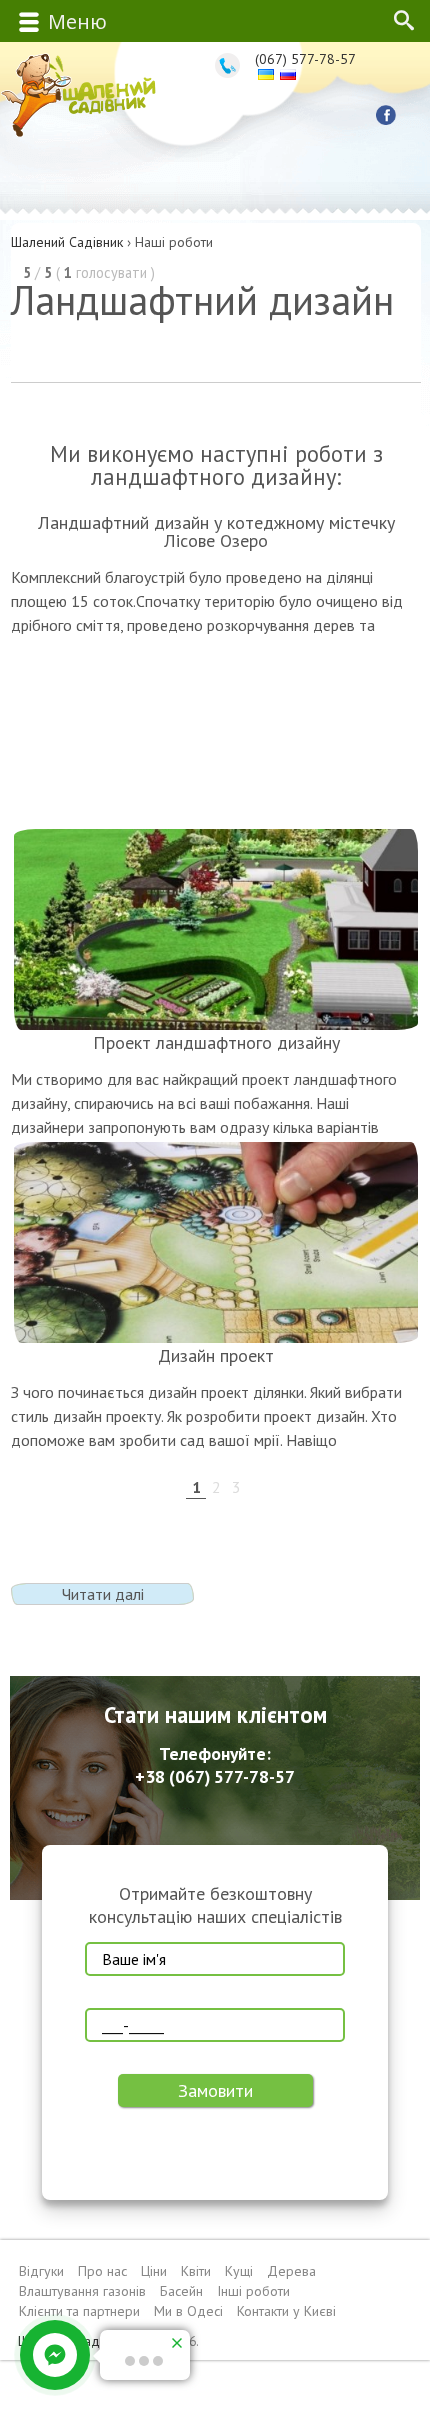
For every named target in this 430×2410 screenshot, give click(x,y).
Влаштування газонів (82, 2291)
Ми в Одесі (188, 2311)
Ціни (154, 2271)
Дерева (291, 2271)
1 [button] (196, 1485)
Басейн (181, 2291)
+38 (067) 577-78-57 (215, 1776)
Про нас (102, 2271)
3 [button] (236, 1485)
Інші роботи (253, 2291)
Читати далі (103, 1594)
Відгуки (41, 2271)
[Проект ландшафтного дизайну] (216, 930)
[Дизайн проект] (216, 1243)
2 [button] (216, 1485)
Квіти (196, 2271)
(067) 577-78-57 (305, 59)
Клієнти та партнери (79, 2311)
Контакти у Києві (286, 2311)
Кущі (239, 2271)
